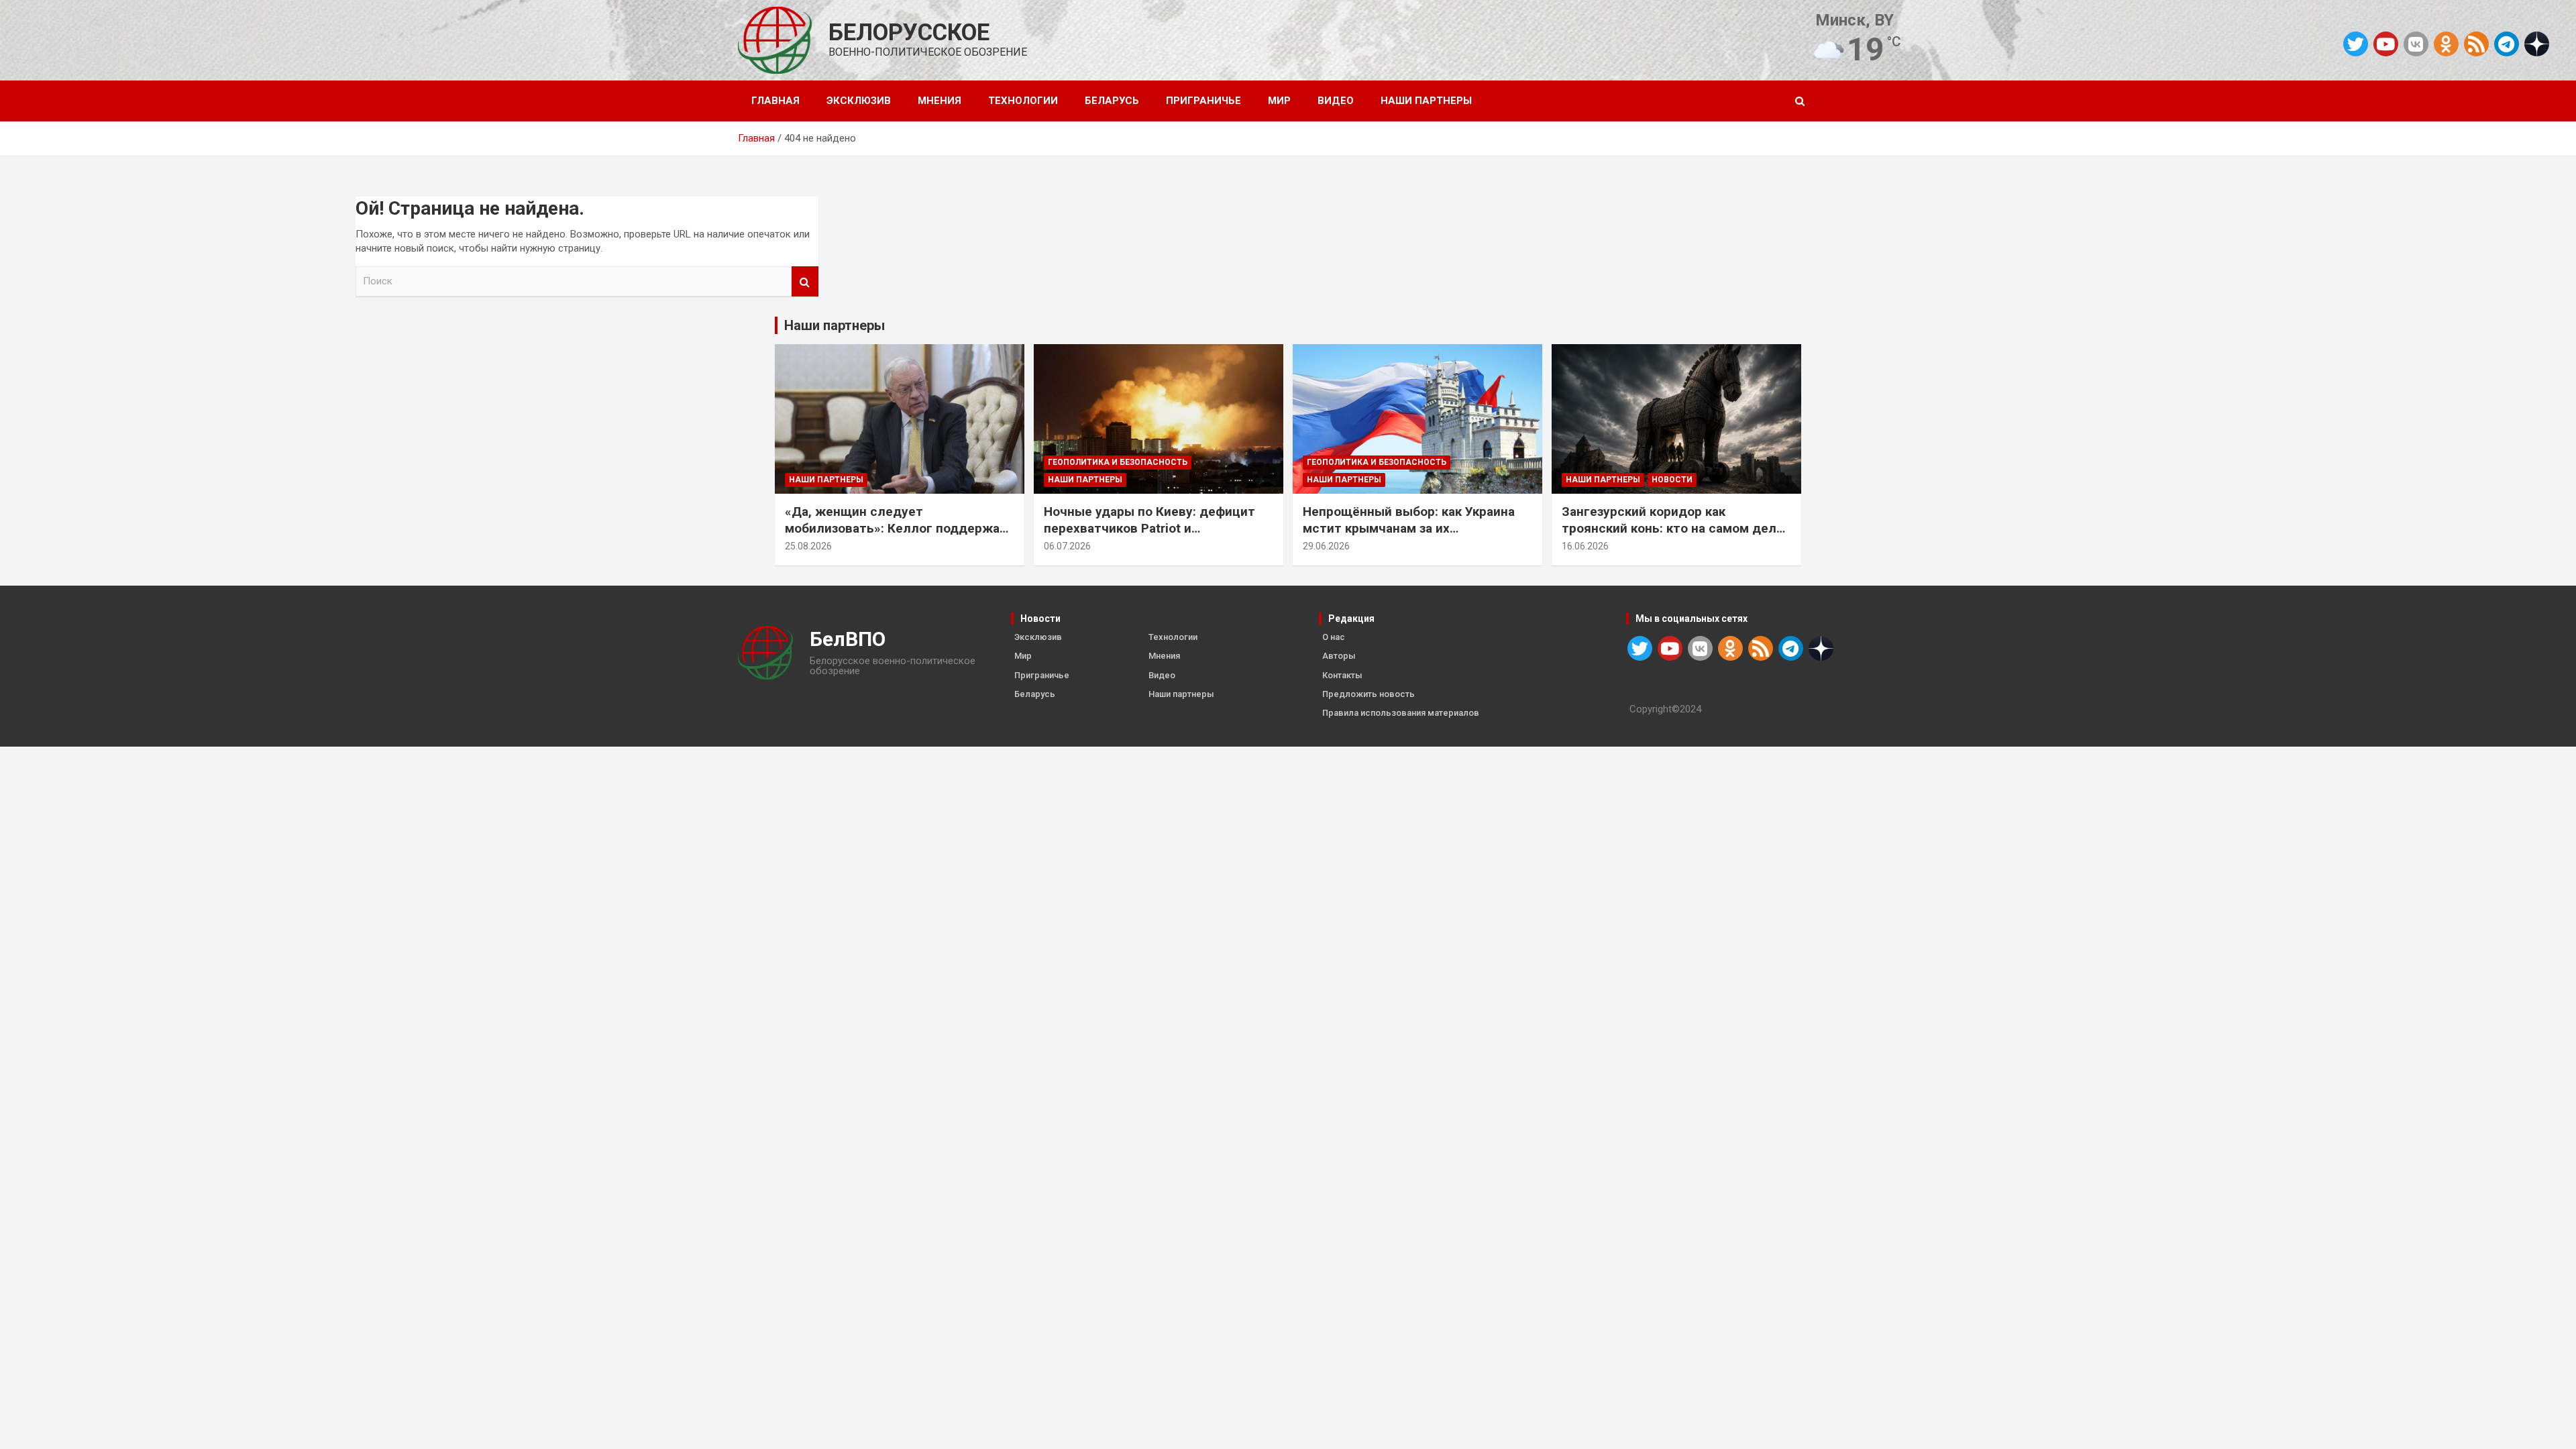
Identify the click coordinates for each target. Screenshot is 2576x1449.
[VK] (2416, 44)
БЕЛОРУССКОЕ (909, 33)
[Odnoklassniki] (2446, 44)
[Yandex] (2537, 43)
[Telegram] (2507, 44)
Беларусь (1112, 101)
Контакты (1342, 675)
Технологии (1023, 101)
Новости (1672, 480)
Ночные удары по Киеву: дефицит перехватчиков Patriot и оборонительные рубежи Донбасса (1154, 528)
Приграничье (1203, 101)
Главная (775, 101)
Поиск (805, 281)
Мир (1279, 101)
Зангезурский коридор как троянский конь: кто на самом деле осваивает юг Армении (1673, 528)
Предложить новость (1368, 694)
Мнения (940, 101)
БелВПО (848, 639)
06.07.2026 (1067, 546)
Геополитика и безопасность (1118, 462)
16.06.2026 (1585, 546)
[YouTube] (2386, 44)
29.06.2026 (1326, 546)
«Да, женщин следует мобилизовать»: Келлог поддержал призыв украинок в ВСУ (896, 528)
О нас (1334, 637)
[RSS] (2476, 43)
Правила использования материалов (1401, 713)
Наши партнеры (1426, 101)
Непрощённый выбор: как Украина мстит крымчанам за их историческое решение (1409, 528)
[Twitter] (2356, 44)
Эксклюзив (859, 101)
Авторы (1339, 656)
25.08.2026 (808, 546)
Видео (1336, 101)
